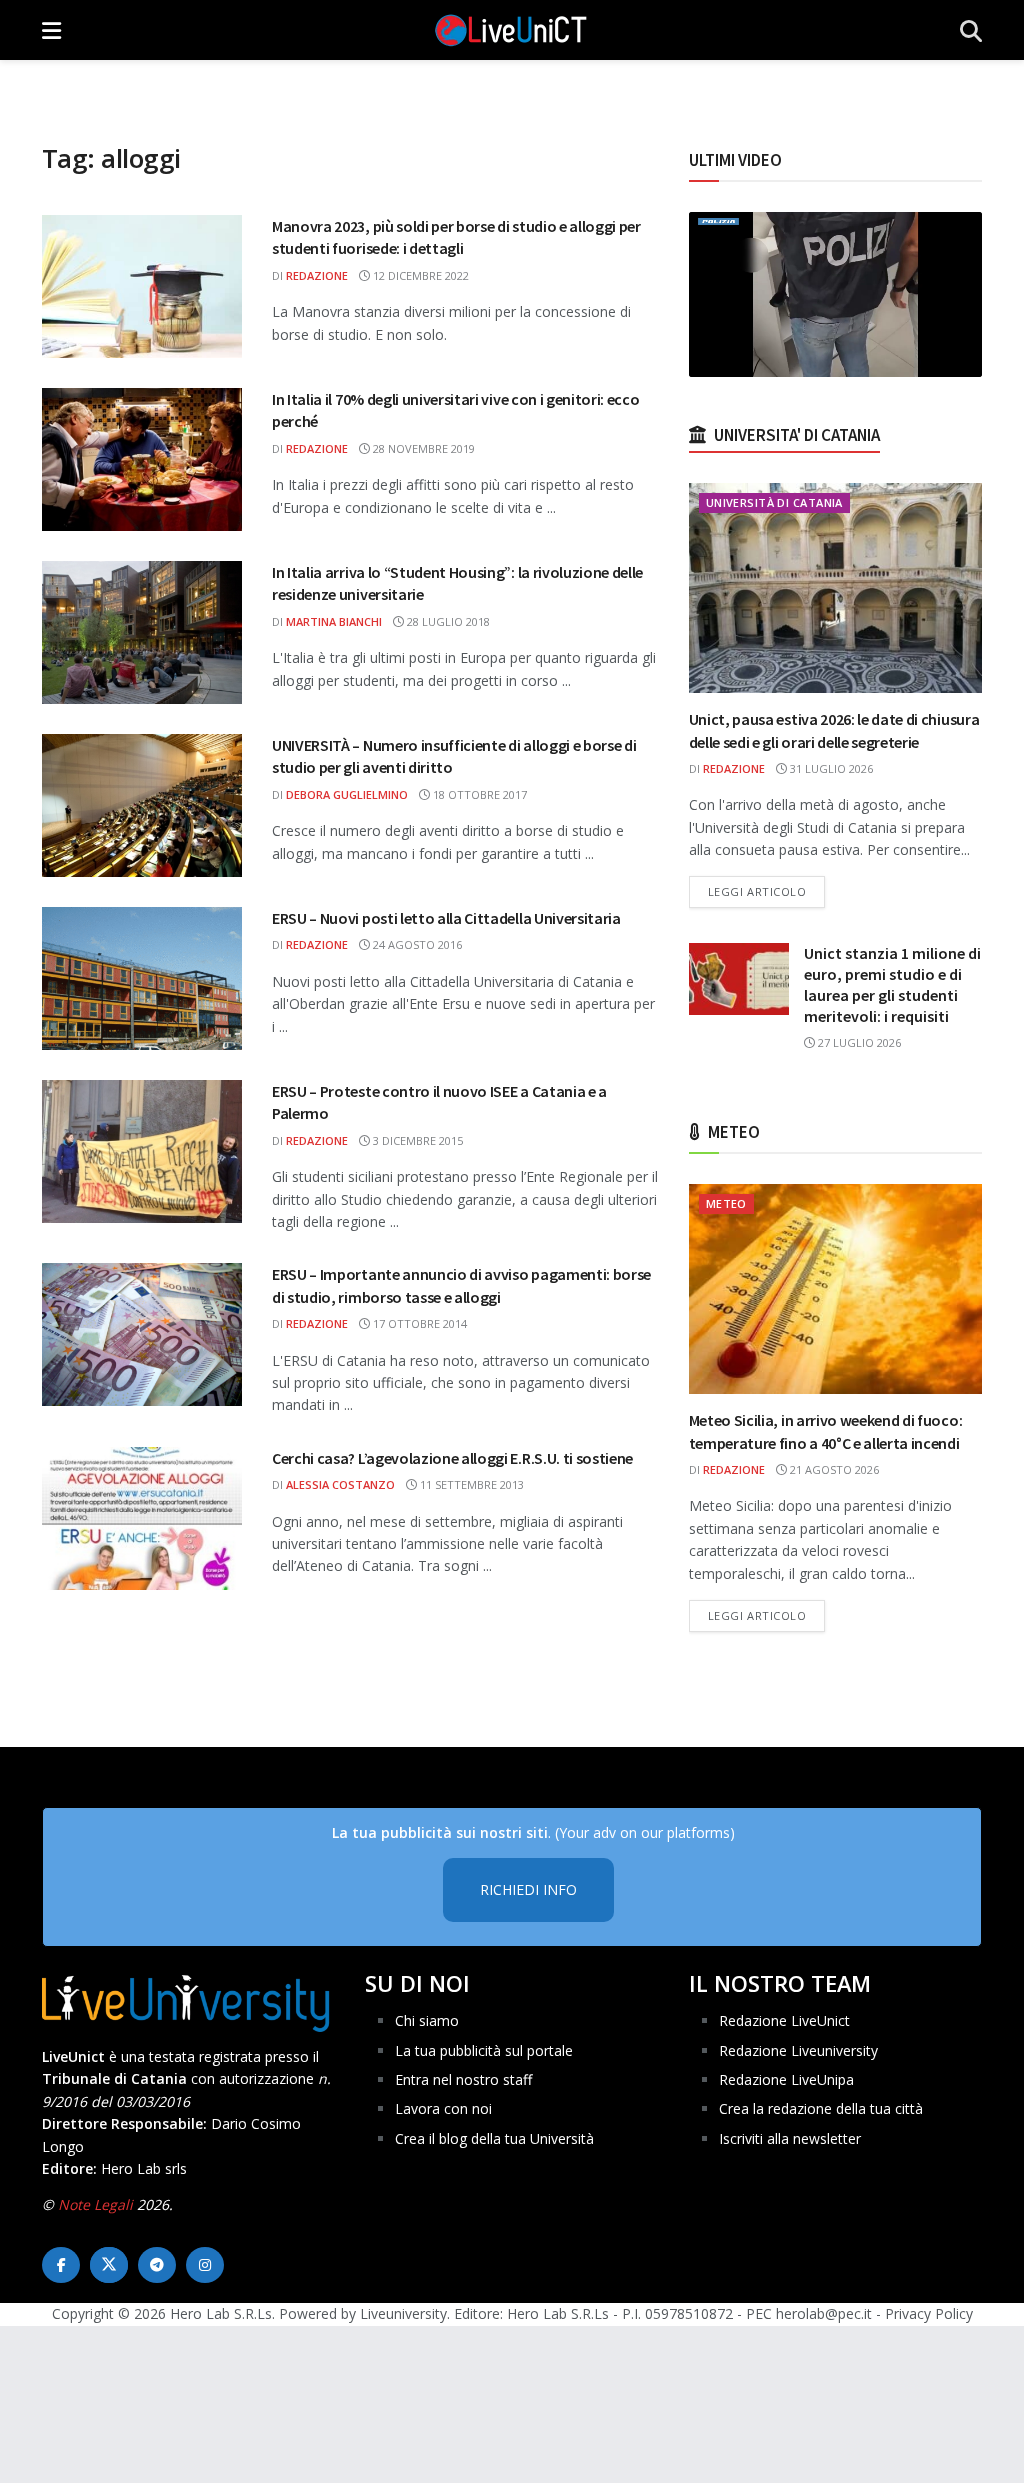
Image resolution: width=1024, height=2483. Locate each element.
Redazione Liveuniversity (798, 2050)
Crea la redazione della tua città (821, 2108)
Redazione (317, 275)
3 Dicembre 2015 (416, 1140)
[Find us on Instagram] (205, 2265)
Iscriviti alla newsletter (790, 2138)
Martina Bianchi (334, 621)
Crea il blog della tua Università (494, 2138)
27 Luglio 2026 (858, 1042)
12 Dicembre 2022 (419, 275)
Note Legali (95, 2204)
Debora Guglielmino (347, 794)
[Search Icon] (971, 30)
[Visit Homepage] (511, 30)
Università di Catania (774, 502)
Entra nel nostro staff (463, 2079)
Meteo (726, 1203)
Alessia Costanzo (340, 1484)
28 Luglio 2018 (447, 621)
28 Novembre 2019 (422, 448)
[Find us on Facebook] (61, 2265)
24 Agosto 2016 (416, 944)
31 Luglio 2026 (830, 768)
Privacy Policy (929, 2313)
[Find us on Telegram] (157, 2265)
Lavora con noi (443, 2108)
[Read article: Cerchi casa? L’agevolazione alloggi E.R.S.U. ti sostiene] (142, 1518)
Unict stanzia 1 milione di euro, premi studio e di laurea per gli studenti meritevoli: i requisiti (892, 984)
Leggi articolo (767, 891)
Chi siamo (427, 2020)
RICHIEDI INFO (528, 1889)
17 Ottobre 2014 (418, 1323)
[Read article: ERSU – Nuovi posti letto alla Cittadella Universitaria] (142, 978)
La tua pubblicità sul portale (484, 2050)
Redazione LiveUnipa (786, 2079)
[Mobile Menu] (51, 30)
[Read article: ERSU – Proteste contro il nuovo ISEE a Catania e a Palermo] (142, 1151)
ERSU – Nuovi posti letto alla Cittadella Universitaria (446, 918)
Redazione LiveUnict (784, 2020)
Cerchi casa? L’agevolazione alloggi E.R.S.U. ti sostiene (452, 1458)
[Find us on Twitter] (109, 2265)
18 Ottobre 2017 (478, 794)
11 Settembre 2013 (470, 1484)
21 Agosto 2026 (833, 1469)
